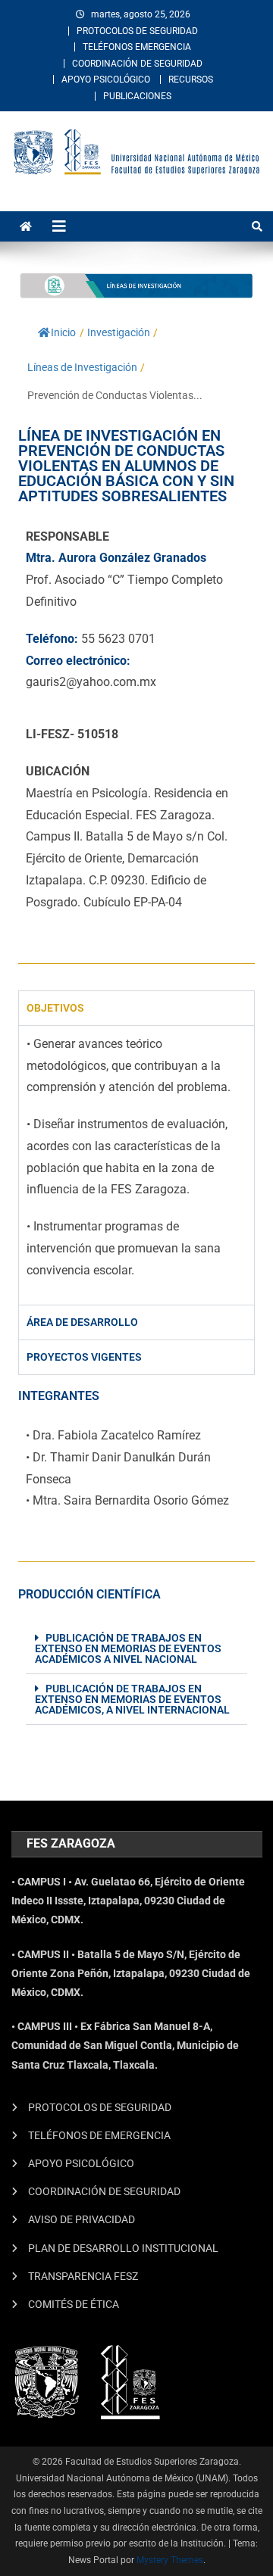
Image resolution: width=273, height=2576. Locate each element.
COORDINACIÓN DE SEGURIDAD (137, 64)
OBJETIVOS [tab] (55, 1008)
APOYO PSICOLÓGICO (106, 80)
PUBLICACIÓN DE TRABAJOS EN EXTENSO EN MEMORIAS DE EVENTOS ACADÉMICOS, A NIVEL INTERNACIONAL (132, 1699)
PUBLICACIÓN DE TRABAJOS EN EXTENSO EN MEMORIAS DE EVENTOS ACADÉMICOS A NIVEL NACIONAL (128, 1648)
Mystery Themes (170, 2560)
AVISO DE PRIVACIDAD (82, 2219)
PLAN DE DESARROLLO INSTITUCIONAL (123, 2248)
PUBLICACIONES (137, 96)
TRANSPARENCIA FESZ (83, 2276)
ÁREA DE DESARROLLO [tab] (82, 1322)
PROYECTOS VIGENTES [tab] (84, 1357)
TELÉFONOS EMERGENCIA (137, 47)
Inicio (63, 332)
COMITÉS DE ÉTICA (74, 2304)
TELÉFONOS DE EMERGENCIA (99, 2135)
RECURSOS (191, 80)
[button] (136, 1649)
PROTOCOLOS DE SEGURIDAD (137, 31)
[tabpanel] (136, 1165)
